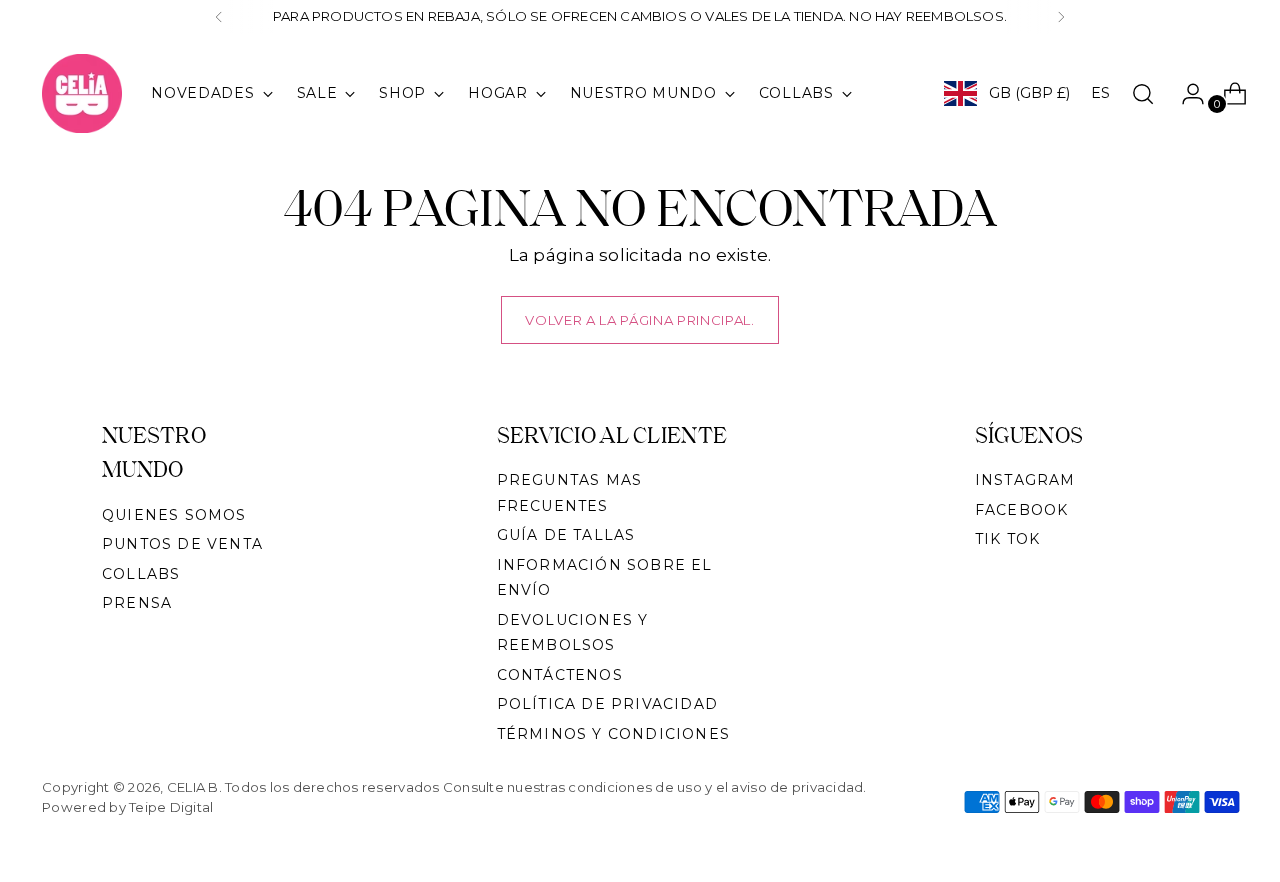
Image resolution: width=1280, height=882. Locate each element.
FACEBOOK (1022, 510)
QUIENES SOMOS (174, 515)
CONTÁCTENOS (560, 675)
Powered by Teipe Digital (127, 807)
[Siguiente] (1061, 17)
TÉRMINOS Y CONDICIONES (613, 734)
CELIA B (193, 787)
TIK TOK (1007, 539)
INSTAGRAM (1025, 480)
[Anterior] (219, 17)
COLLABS (141, 574)
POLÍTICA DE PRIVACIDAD (607, 704)
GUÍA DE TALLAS (566, 535)
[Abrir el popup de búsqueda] (1143, 94)
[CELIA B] (82, 93)
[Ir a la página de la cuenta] (1185, 94)
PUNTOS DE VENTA (182, 544)
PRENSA (137, 603)
